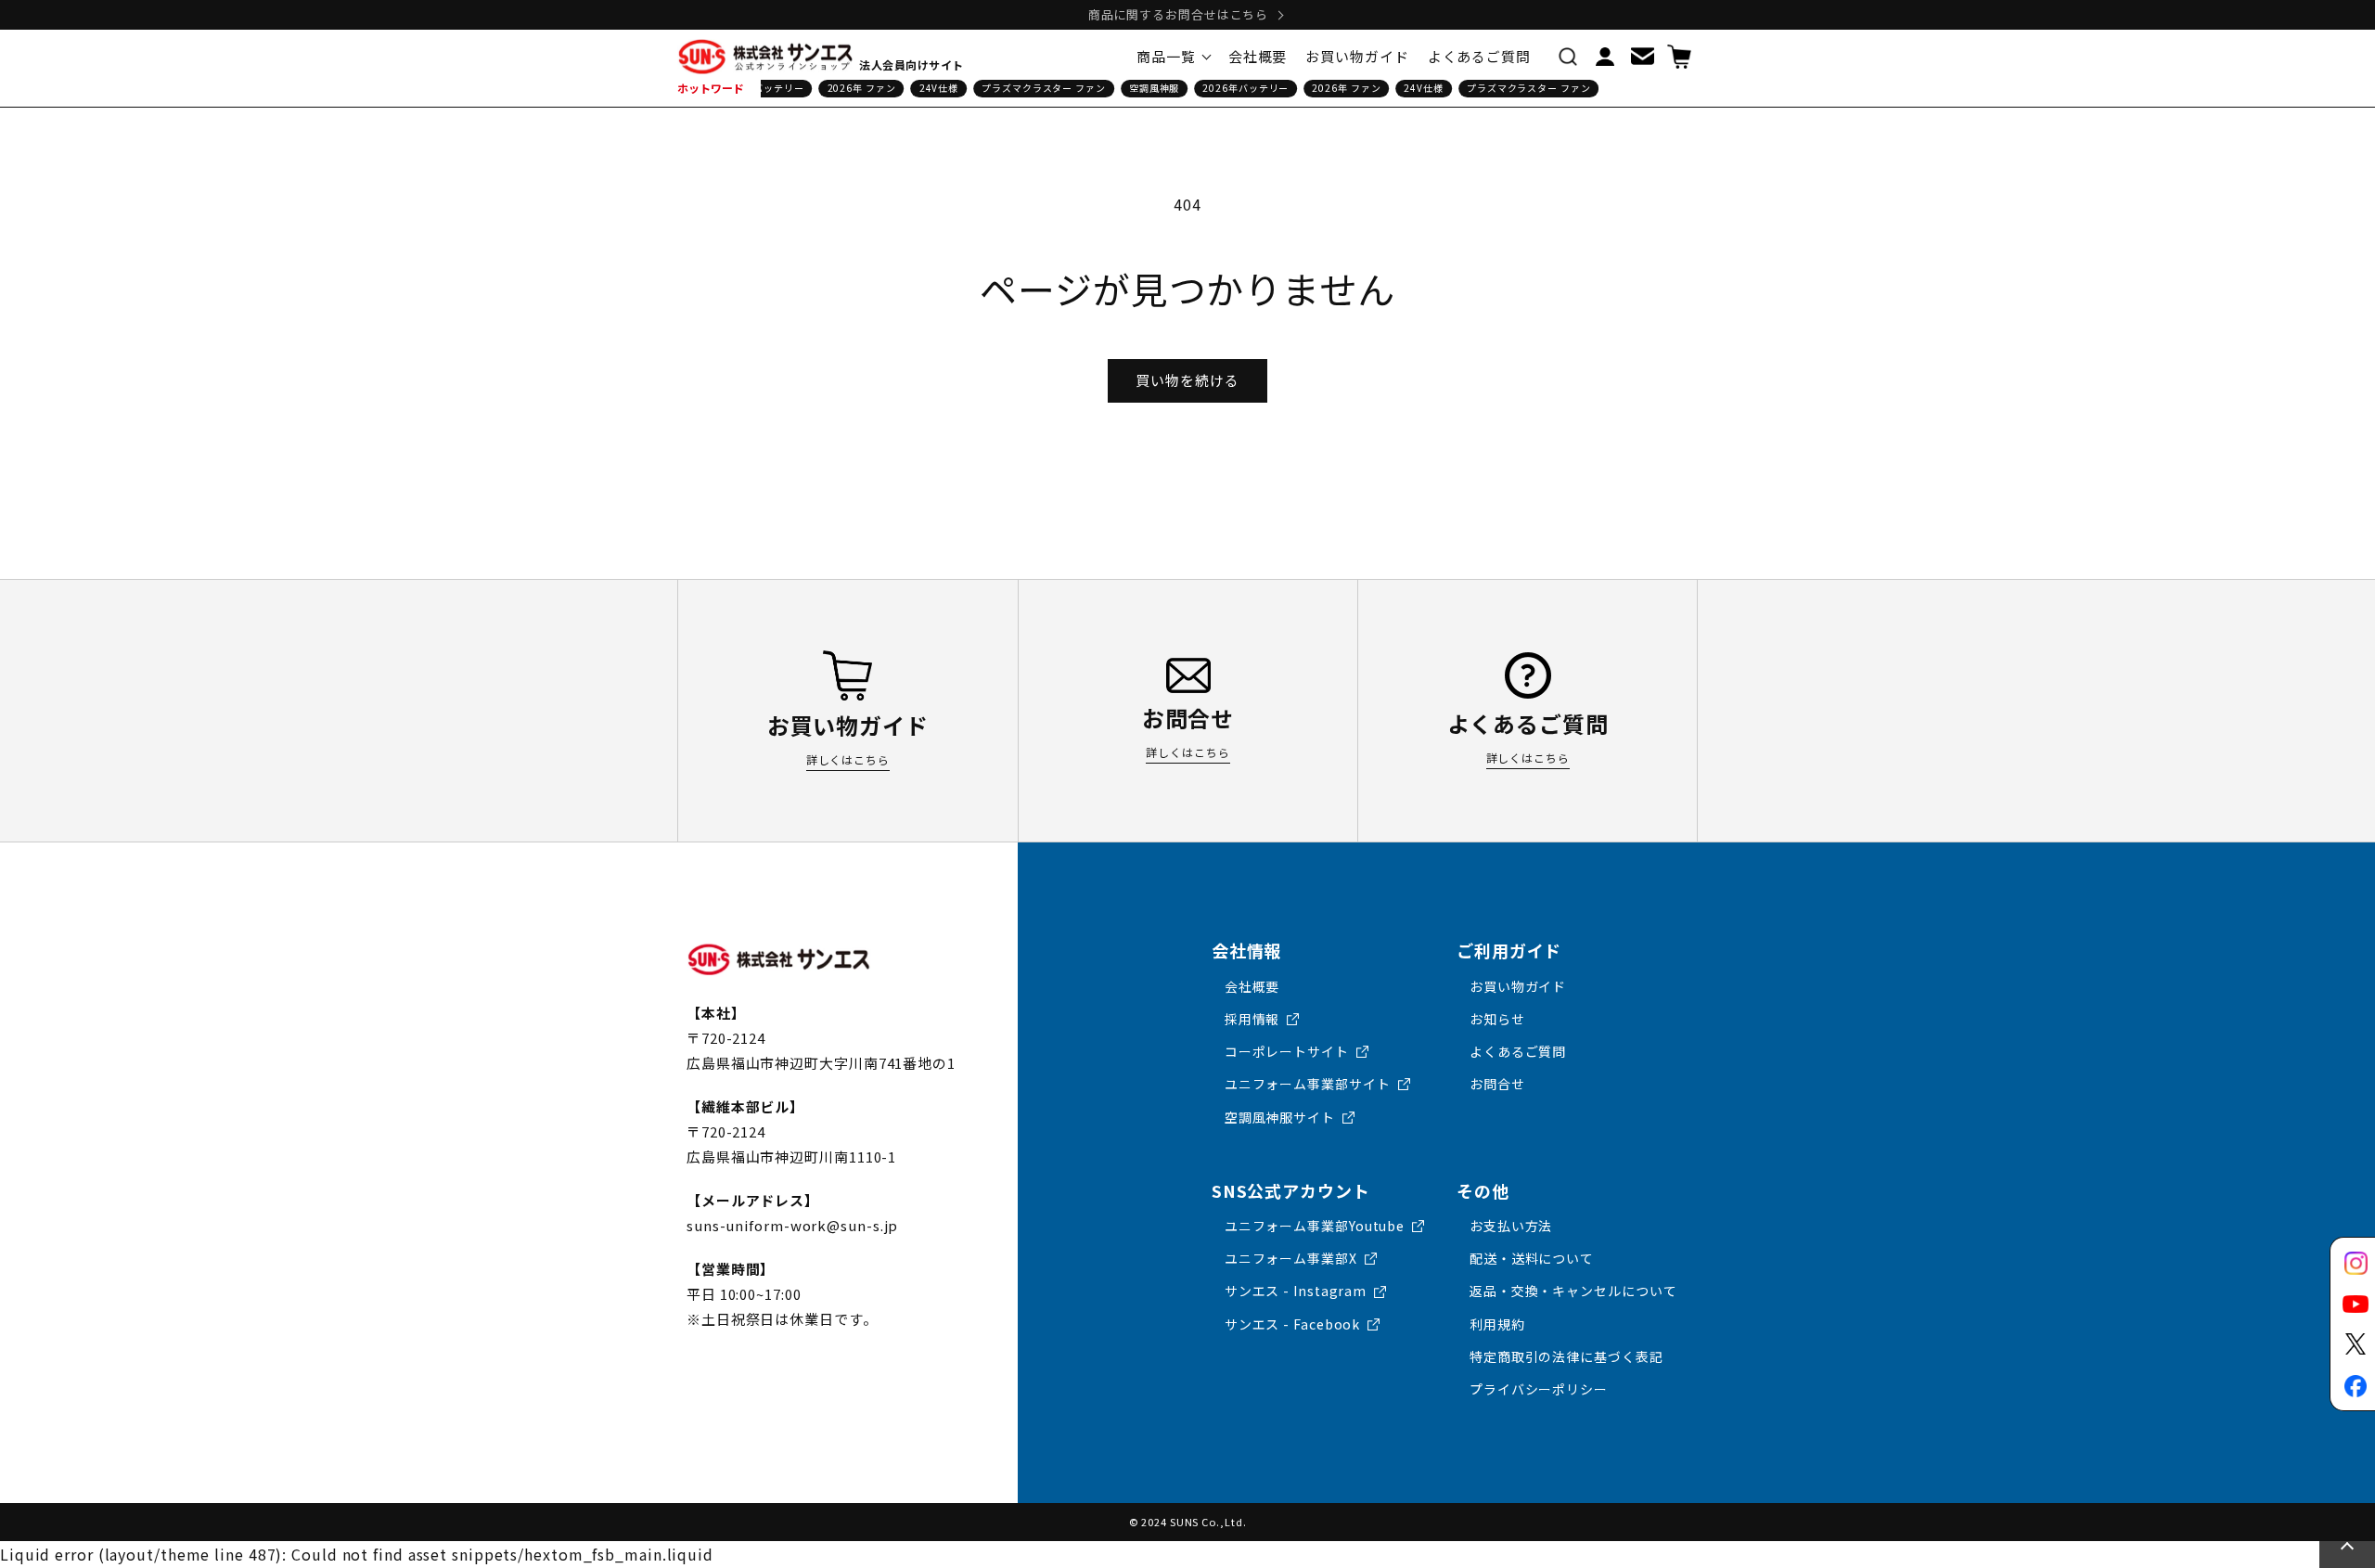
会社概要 (1252, 986)
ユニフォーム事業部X (1291, 1258)
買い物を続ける (1187, 380)
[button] (1568, 57)
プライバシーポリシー (1539, 1389)
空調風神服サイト (1280, 1117)
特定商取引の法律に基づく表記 (1566, 1356)
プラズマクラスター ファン (1035, 88)
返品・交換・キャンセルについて (1573, 1291)
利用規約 (1497, 1324)
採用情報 (1252, 1019)
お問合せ (1497, 1084)
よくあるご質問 (1518, 1051)
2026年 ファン (854, 88)
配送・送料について (1532, 1258)
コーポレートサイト (1287, 1051)
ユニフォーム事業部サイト (1308, 1084)
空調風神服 (1146, 88)
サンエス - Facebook (1293, 1324)
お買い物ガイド (1518, 986)
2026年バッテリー (1238, 88)
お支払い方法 (1511, 1226)
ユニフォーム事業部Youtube (1315, 1226)
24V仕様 (931, 88)
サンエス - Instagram (1296, 1291)
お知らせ (1497, 1019)
